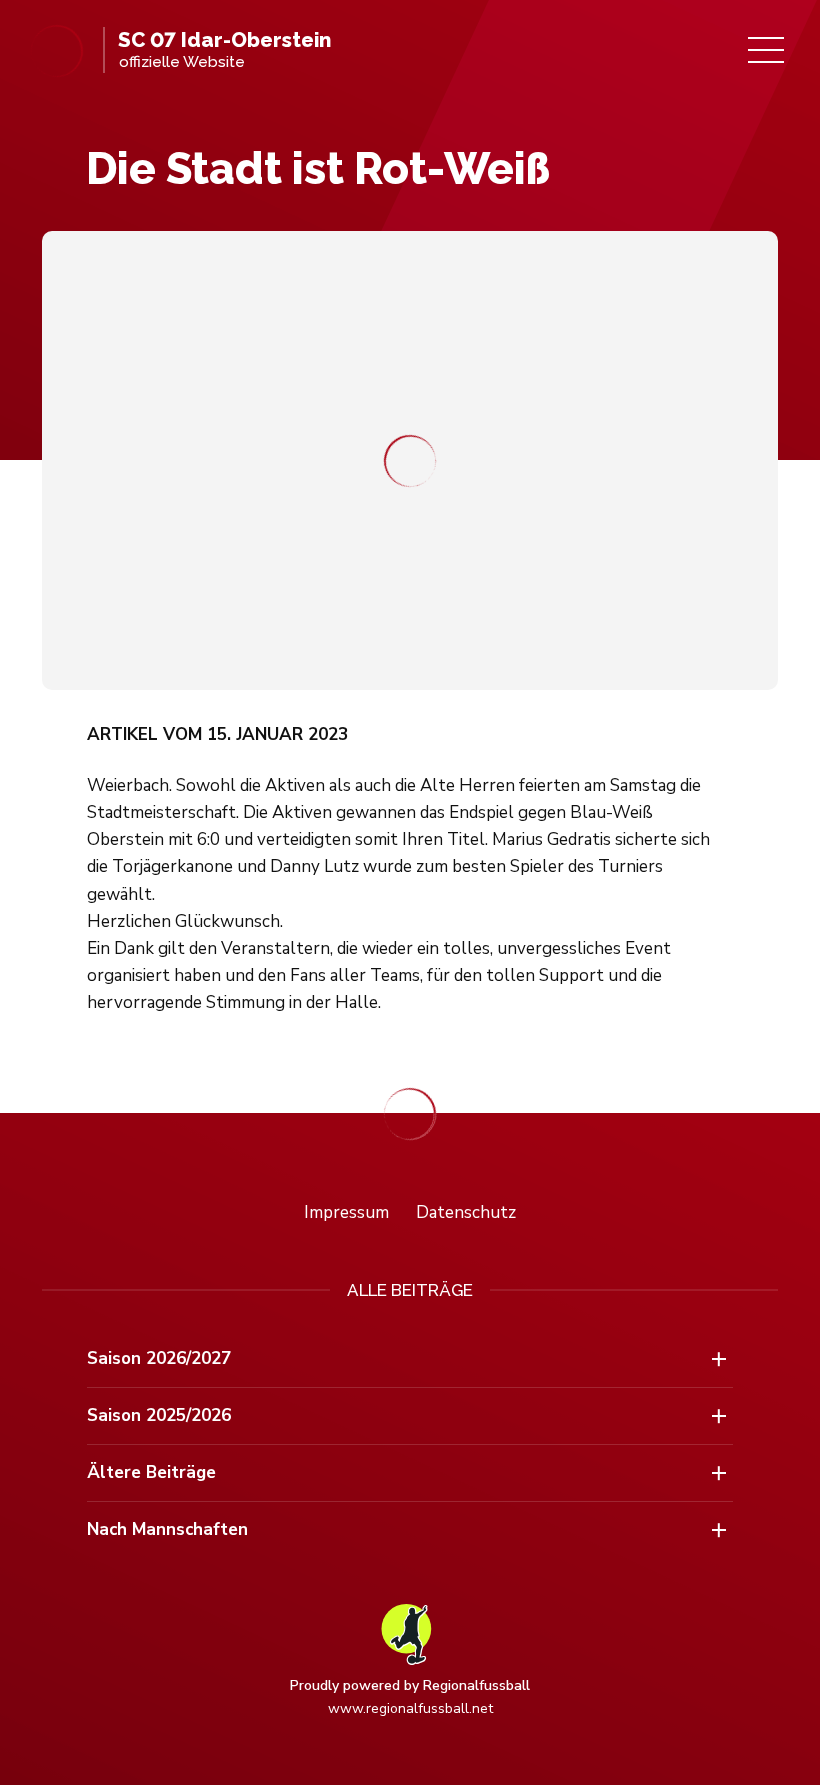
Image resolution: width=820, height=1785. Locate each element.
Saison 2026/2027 (159, 1358)
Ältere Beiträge (151, 1472)
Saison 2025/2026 (159, 1415)
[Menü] (766, 50)
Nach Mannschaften (167, 1529)
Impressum (346, 1212)
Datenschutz (466, 1212)
